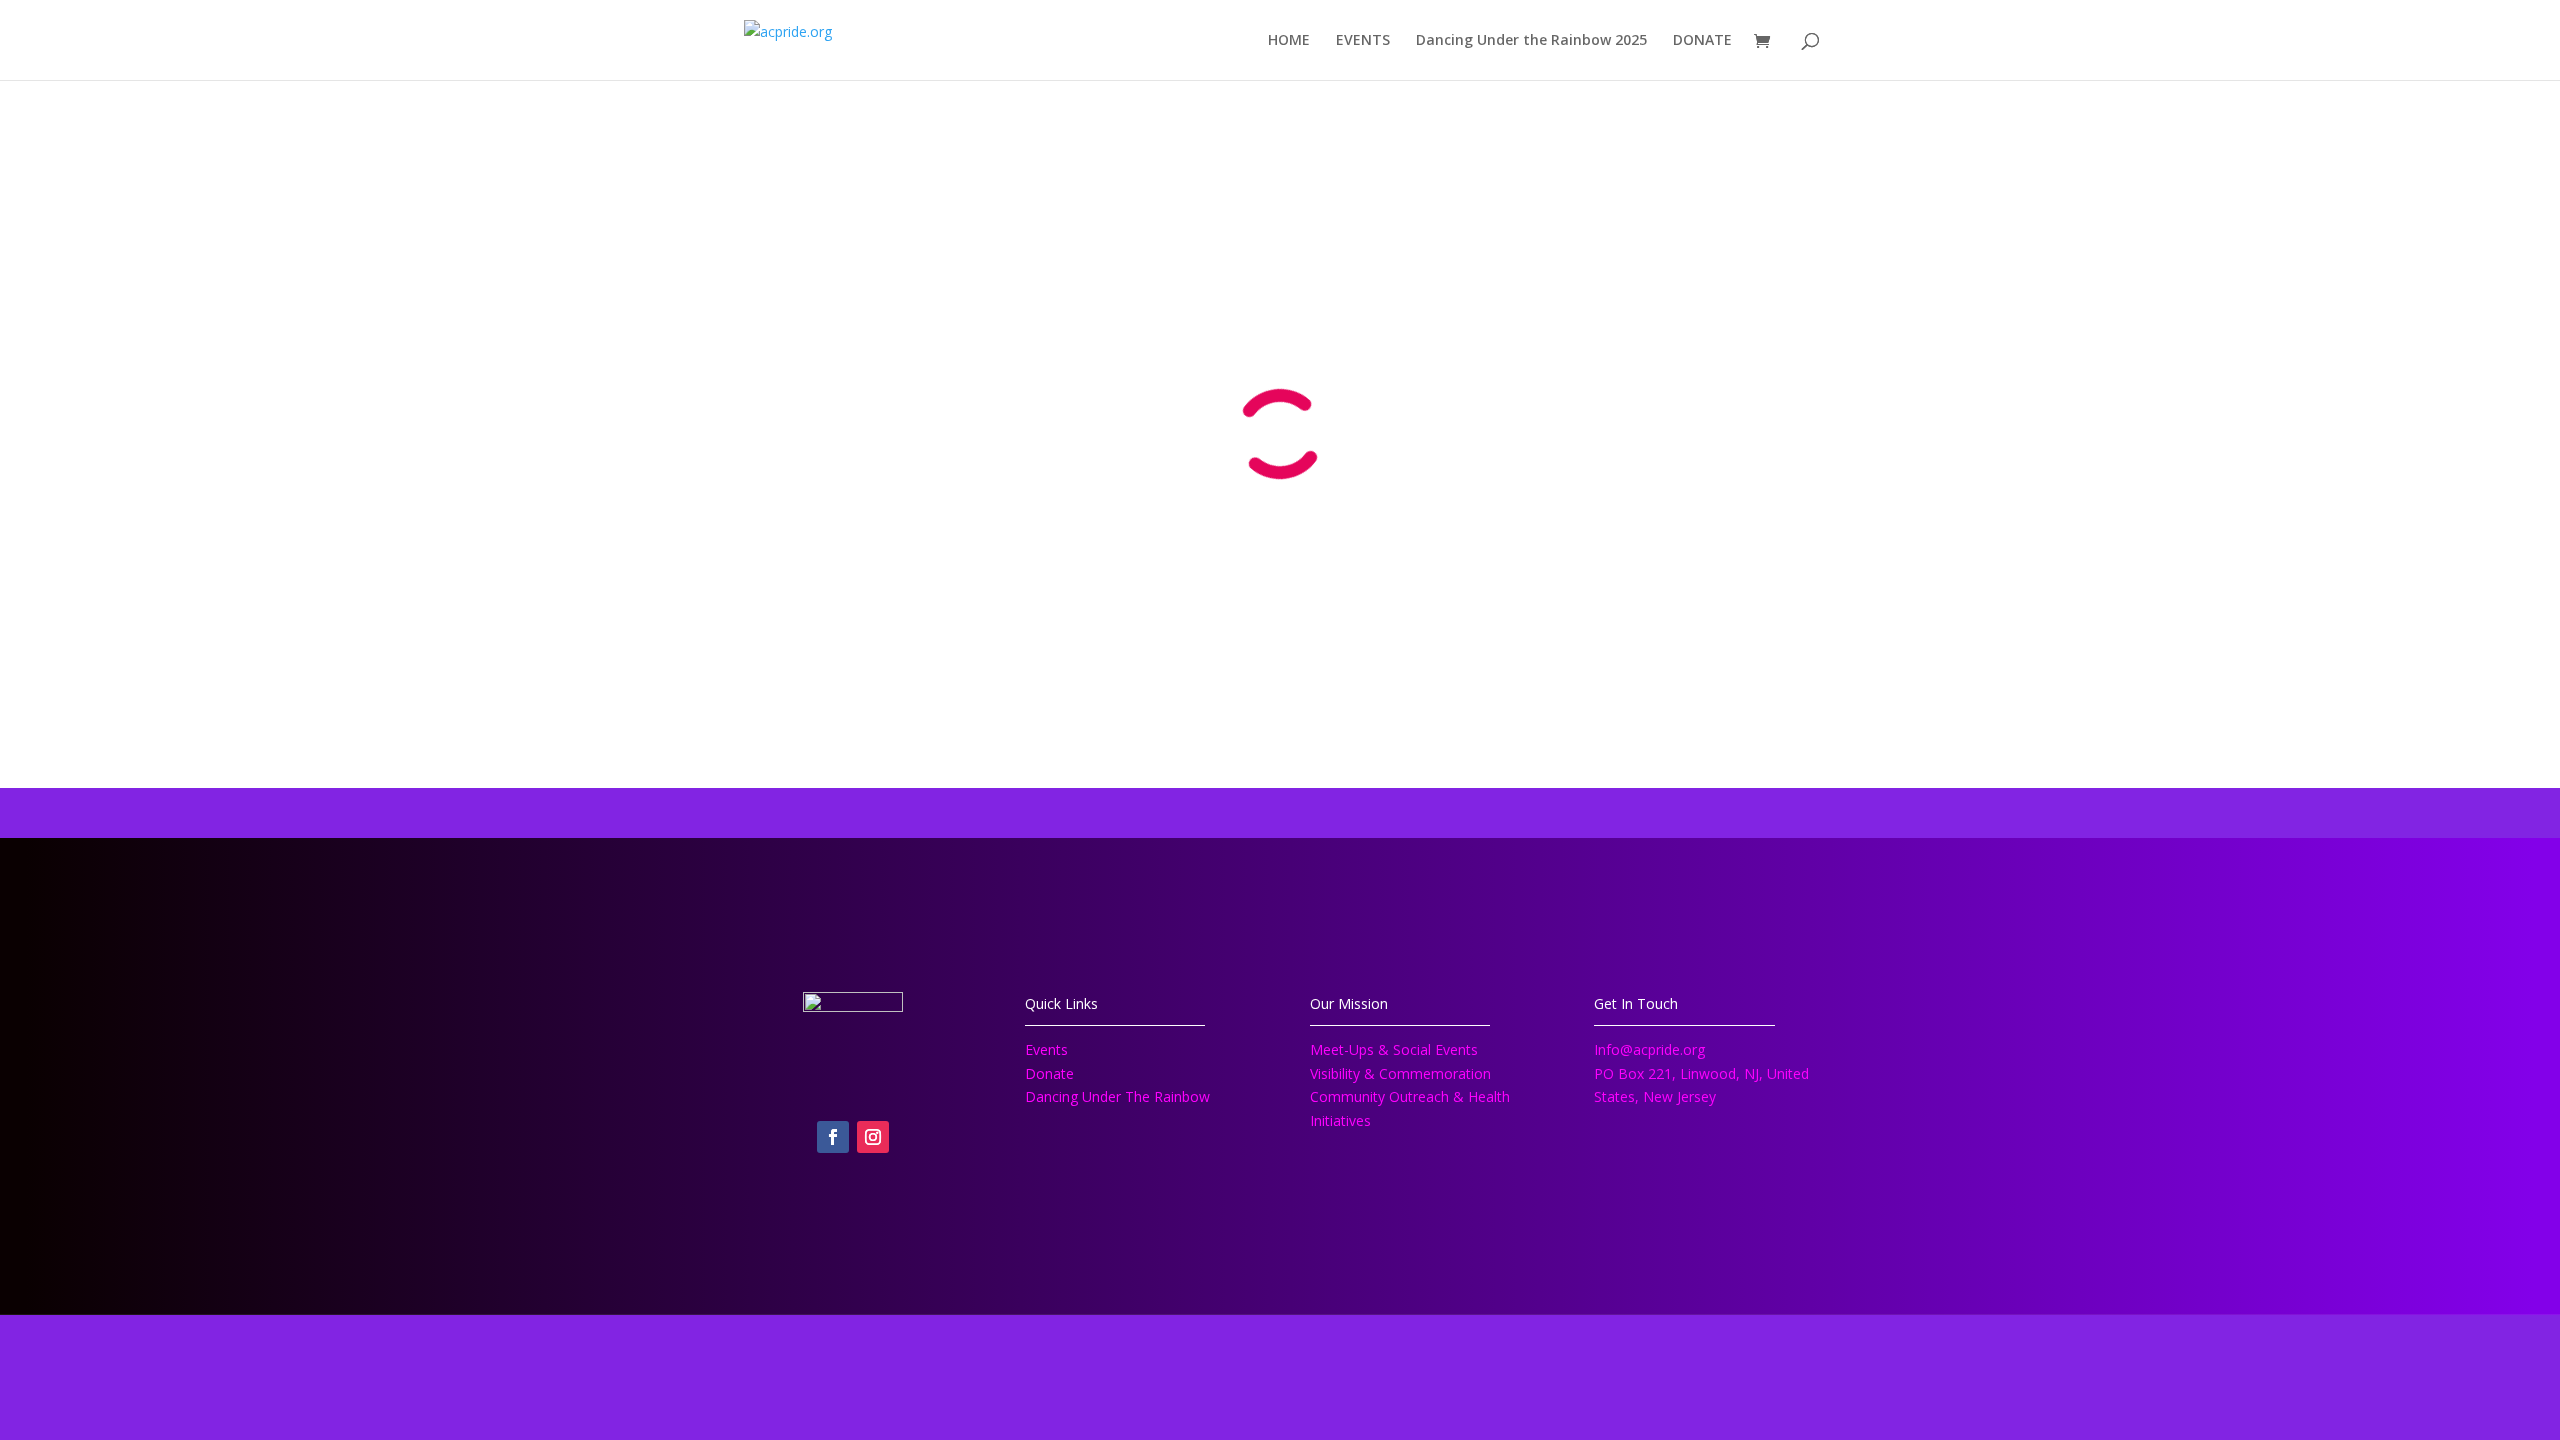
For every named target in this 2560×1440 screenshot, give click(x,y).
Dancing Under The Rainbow (1117, 1096)
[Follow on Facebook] (833, 1137)
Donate (1049, 1073)
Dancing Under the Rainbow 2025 (1531, 41)
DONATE (1702, 41)
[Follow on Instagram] (873, 1137)
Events (1046, 1049)
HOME (1289, 41)
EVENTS (1363, 41)
